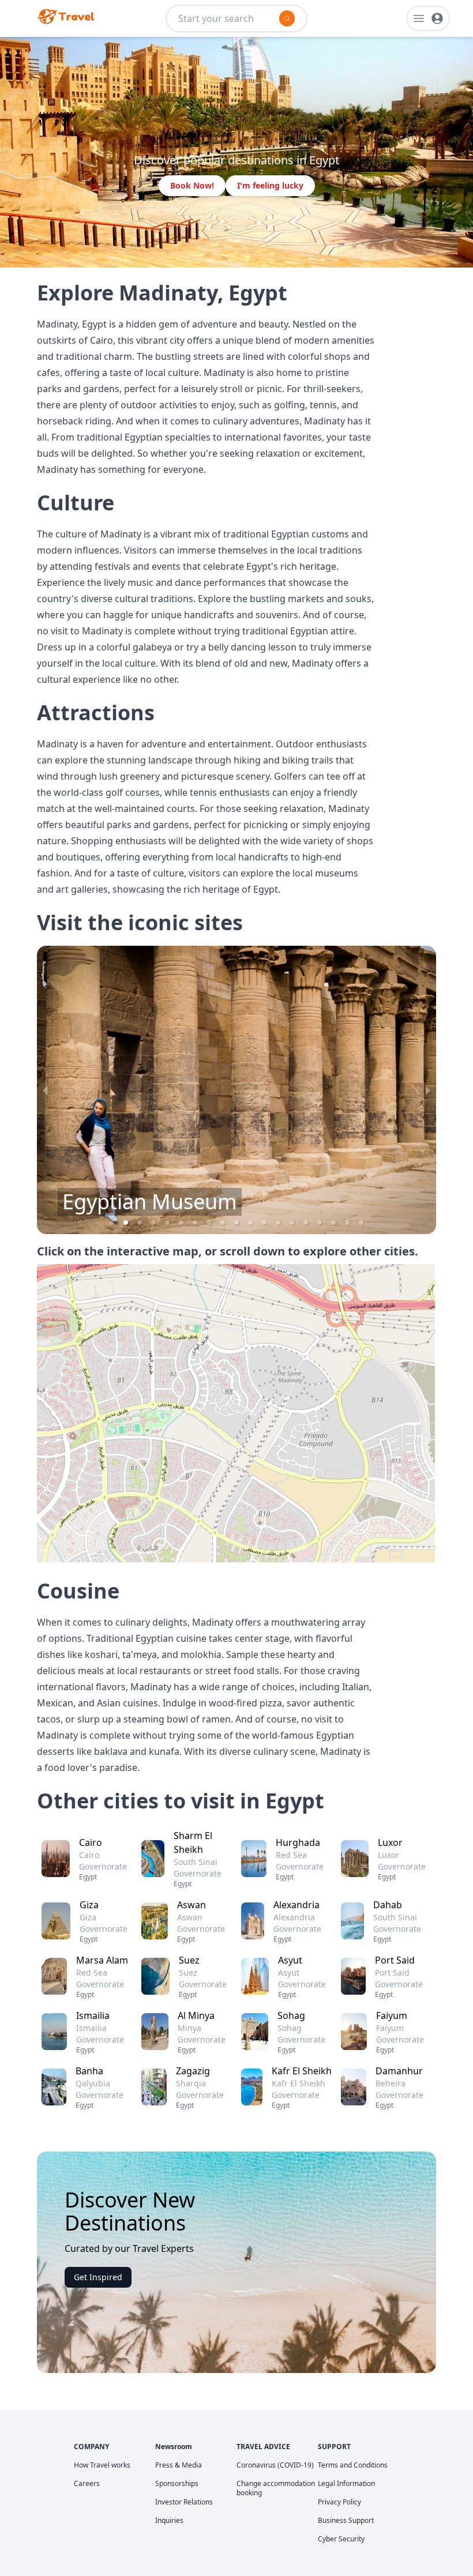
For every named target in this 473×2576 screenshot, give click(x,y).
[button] (112, 1223)
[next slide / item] (428, 1090)
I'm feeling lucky (270, 185)
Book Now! (192, 185)
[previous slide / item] (45, 1090)
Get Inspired (98, 2277)
